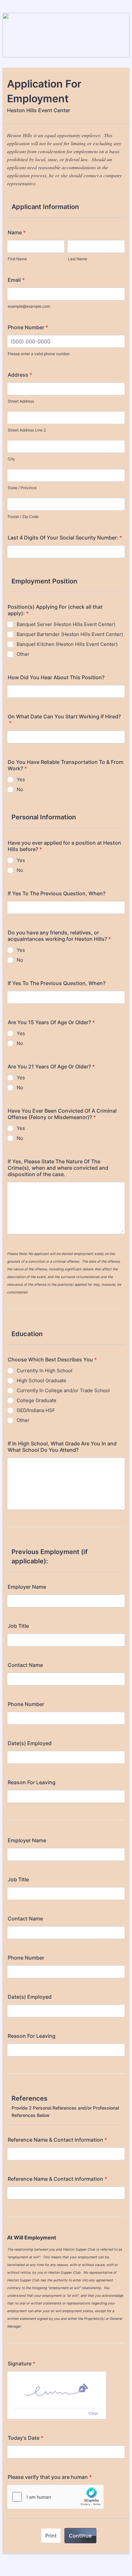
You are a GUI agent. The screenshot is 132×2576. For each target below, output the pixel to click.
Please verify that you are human (50, 2477)
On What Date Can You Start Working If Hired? (64, 720)
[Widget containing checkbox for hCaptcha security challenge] (55, 2497)
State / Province (22, 488)
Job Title (18, 1626)
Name (17, 232)
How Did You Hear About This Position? (56, 677)
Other (23, 654)
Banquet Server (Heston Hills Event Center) (66, 624)
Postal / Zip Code (23, 517)
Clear (93, 2413)
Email (16, 280)
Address (20, 375)
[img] (57, 2390)
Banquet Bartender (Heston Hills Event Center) (70, 634)
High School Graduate (41, 1380)
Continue (80, 2536)
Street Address (21, 401)
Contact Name (25, 1665)
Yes (21, 779)
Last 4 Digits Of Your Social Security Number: (65, 538)
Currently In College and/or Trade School (63, 1390)
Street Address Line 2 (27, 430)
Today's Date (25, 2438)
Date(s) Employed (30, 1743)
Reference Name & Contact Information (57, 2140)
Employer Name (27, 1587)
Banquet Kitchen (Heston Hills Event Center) (67, 644)
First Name (17, 259)
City (11, 459)
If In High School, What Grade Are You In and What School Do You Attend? (62, 1447)
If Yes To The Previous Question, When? (57, 893)
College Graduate (37, 1400)
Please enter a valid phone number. (39, 354)
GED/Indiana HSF (36, 1410)
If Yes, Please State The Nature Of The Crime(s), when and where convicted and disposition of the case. (58, 1168)
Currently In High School (45, 1371)
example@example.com (29, 306)
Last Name (78, 259)
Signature (21, 2363)
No (20, 789)
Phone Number (28, 327)
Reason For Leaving (32, 1782)
